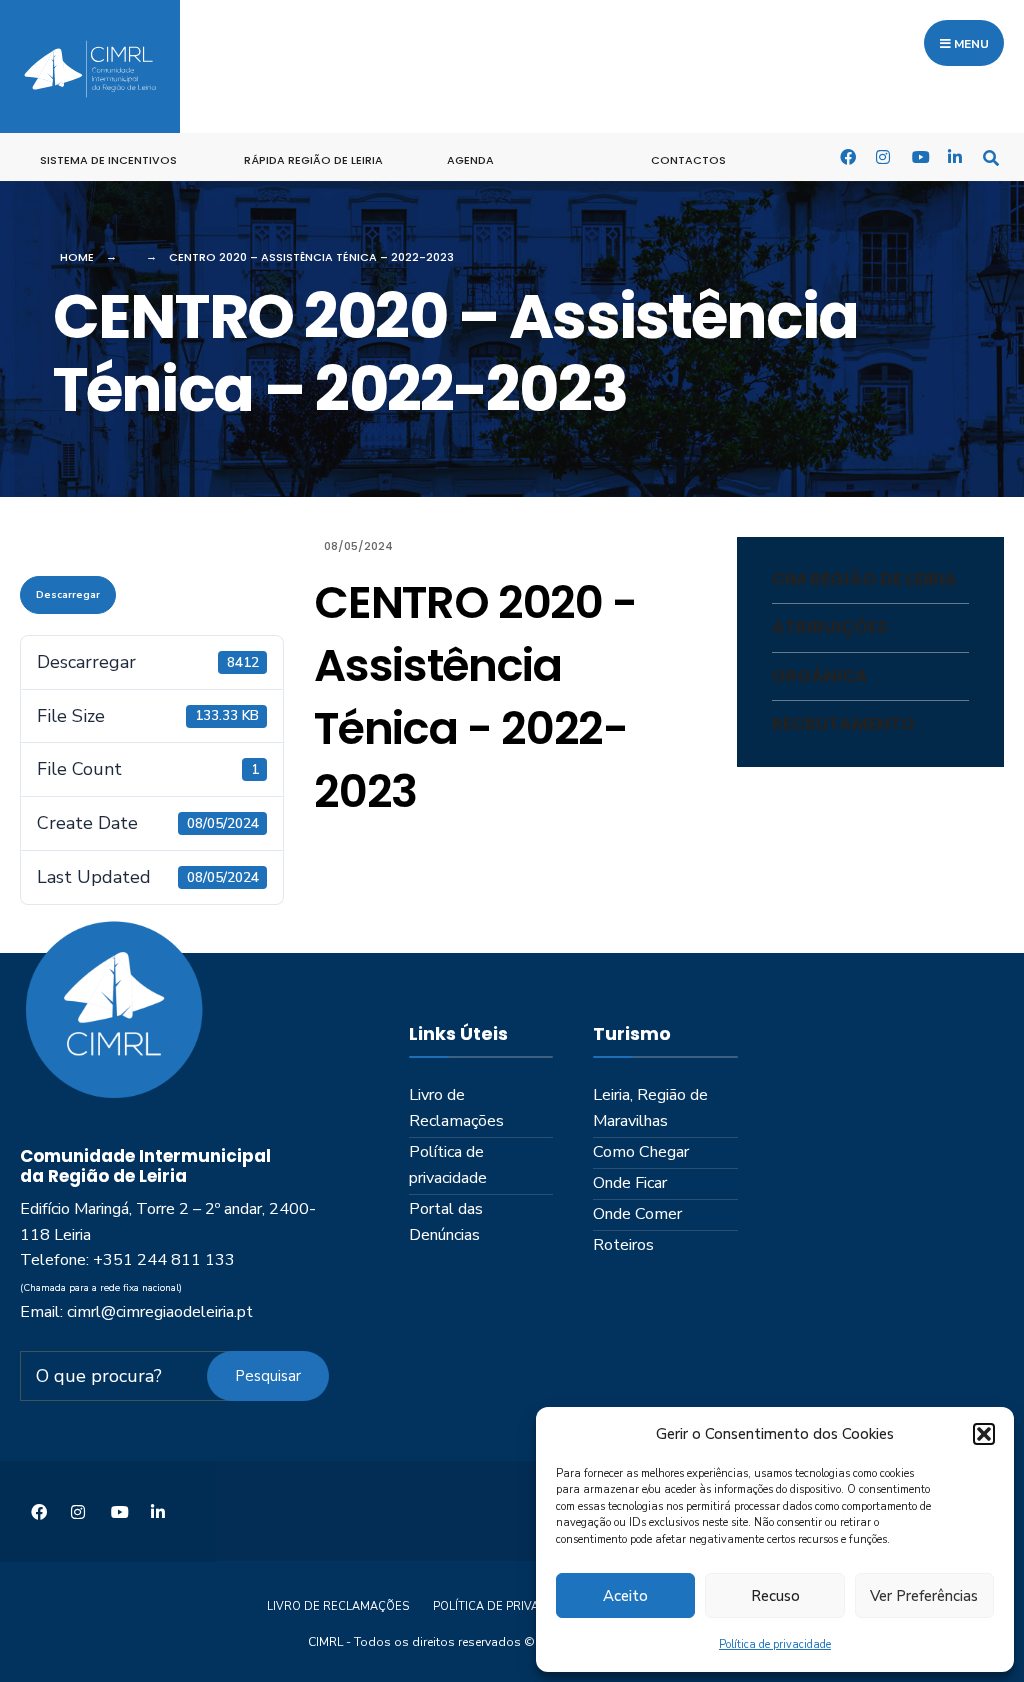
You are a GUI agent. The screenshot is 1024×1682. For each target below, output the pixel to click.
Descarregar (68, 595)
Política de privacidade (775, 1644)
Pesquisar (268, 1376)
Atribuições (830, 627)
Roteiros (623, 1245)
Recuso (775, 1596)
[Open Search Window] (991, 156)
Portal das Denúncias (446, 1222)
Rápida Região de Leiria (313, 160)
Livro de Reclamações (456, 1108)
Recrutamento (843, 724)
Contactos (688, 160)
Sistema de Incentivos (108, 160)
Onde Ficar (630, 1183)
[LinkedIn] (955, 156)
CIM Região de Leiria (864, 579)
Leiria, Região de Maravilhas (650, 1108)
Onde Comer (637, 1214)
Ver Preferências (924, 1596)
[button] (984, 1434)
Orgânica (820, 676)
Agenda (470, 160)
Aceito (625, 1596)
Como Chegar (641, 1152)
